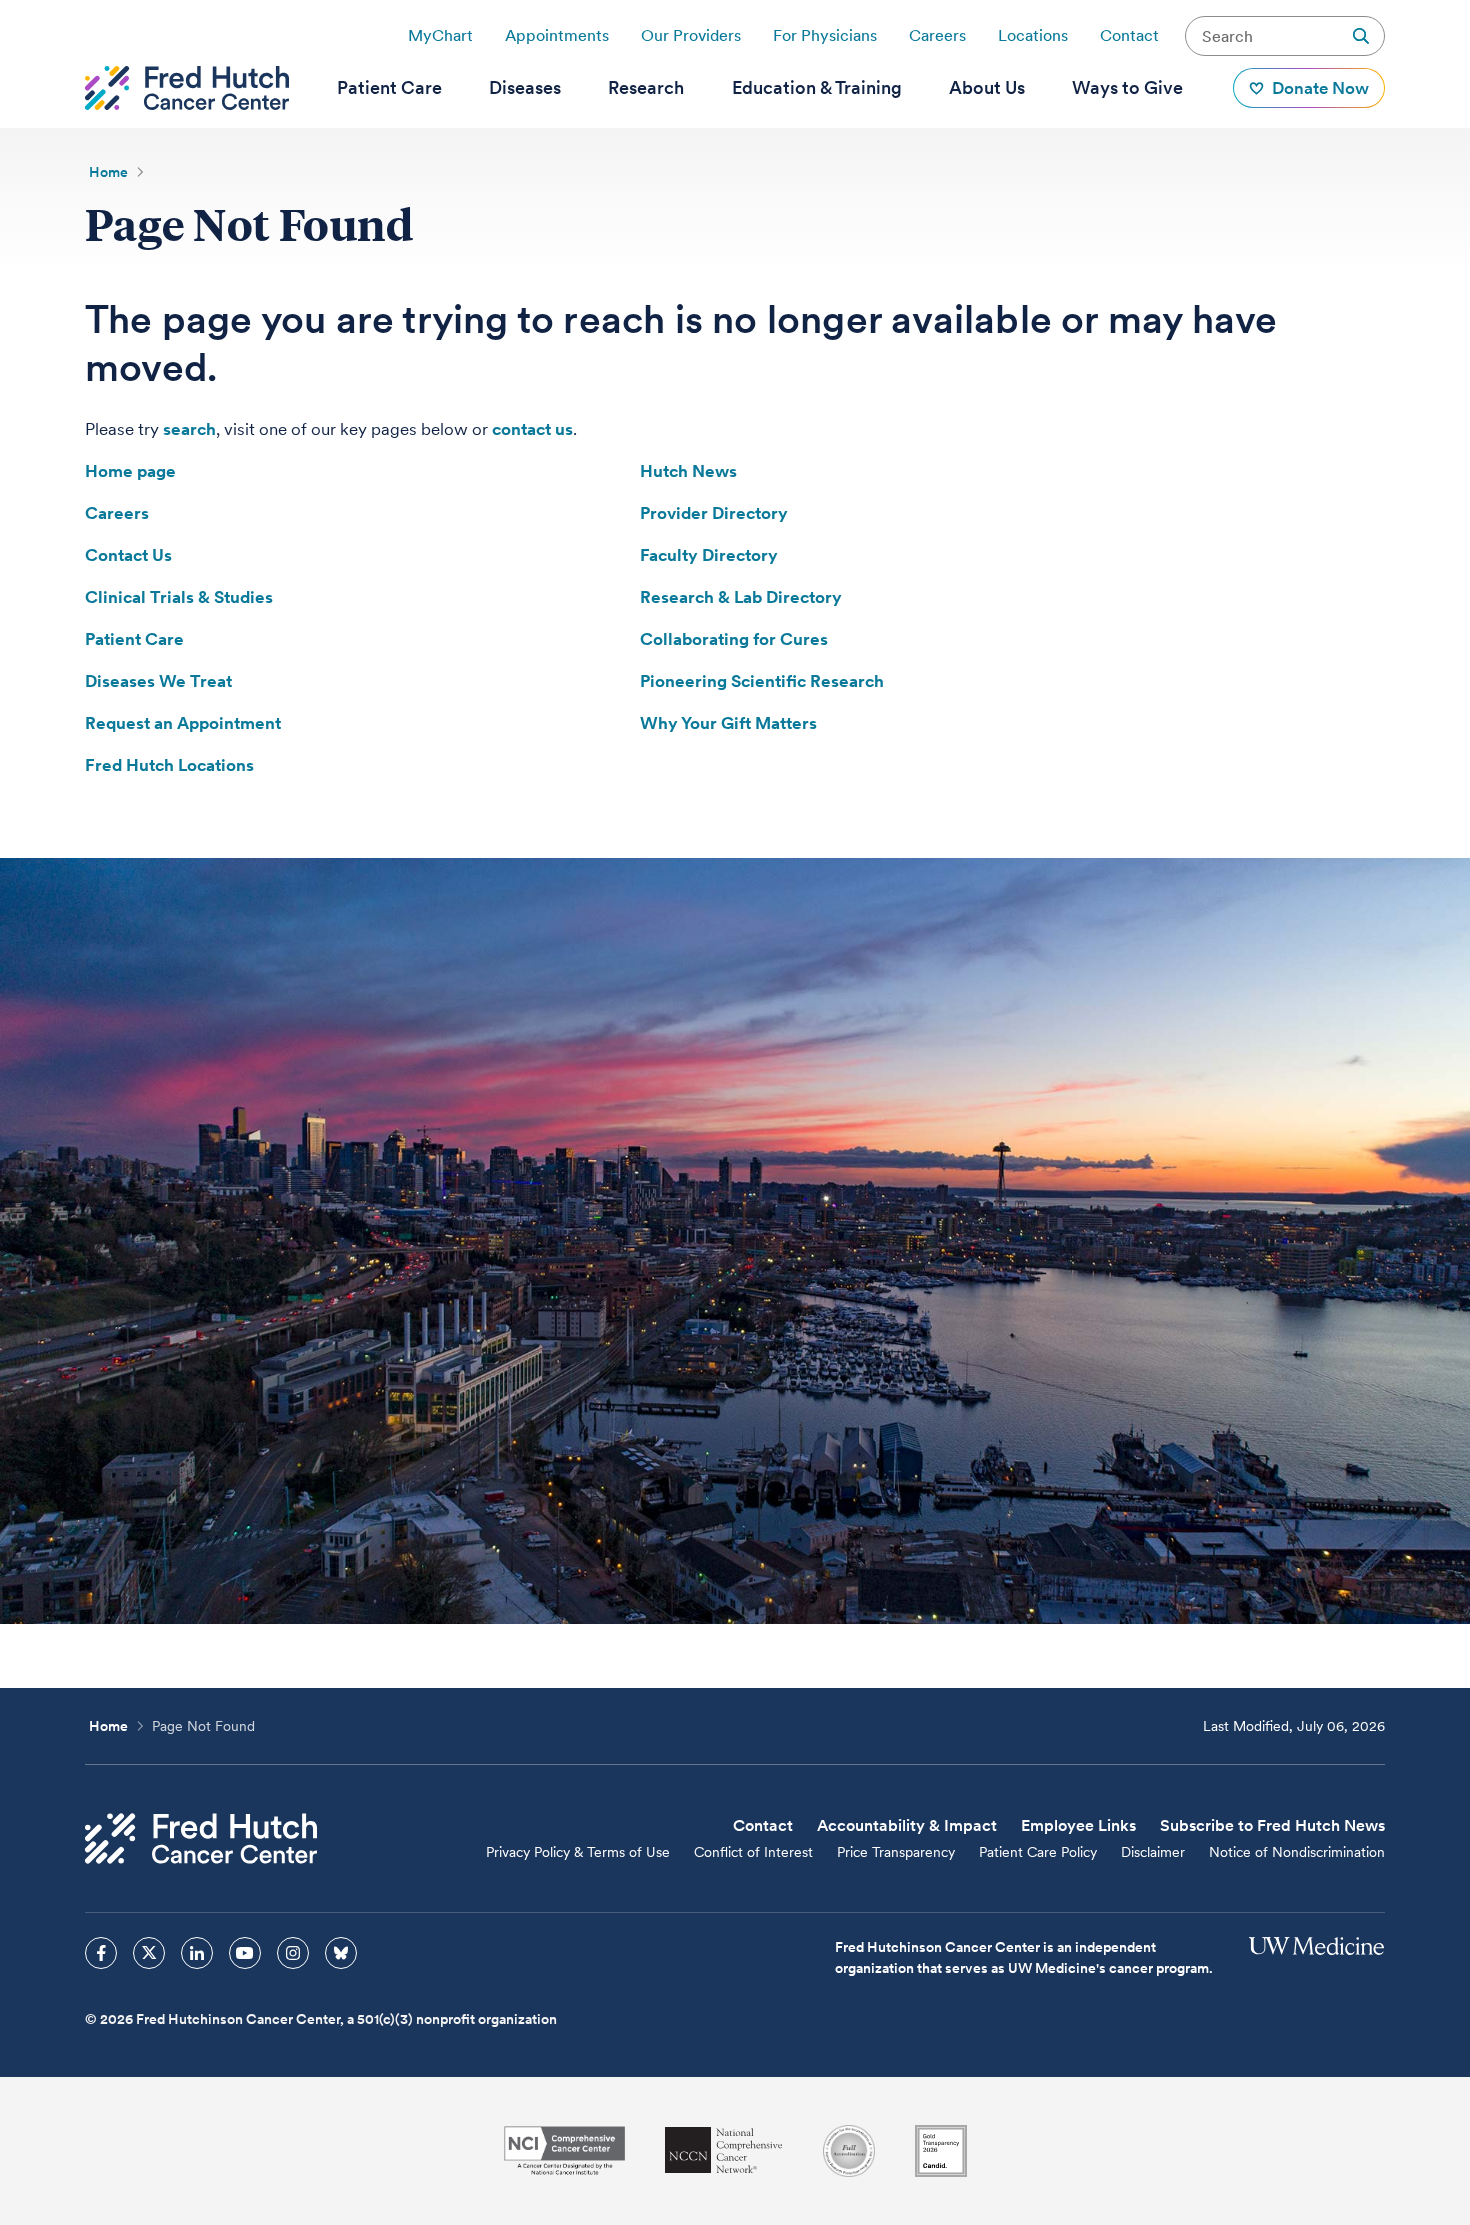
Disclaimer (1153, 1852)
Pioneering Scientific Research (762, 681)
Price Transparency (896, 1852)
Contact (1129, 35)
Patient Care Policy (1038, 1852)
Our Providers (691, 35)
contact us (532, 429)
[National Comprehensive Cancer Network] (724, 2150)
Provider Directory (714, 513)
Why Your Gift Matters (728, 723)
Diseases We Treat (158, 681)
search (189, 429)
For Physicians (825, 35)
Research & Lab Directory (741, 597)
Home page (130, 471)
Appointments (557, 35)
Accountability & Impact (907, 1825)
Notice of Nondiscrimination (1297, 1852)
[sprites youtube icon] (245, 1953)
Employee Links (1078, 1825)
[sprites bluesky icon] (341, 1953)
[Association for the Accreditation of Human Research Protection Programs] (849, 2151)
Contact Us (128, 555)
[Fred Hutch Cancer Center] (201, 1838)
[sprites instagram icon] (293, 1953)
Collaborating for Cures (734, 639)
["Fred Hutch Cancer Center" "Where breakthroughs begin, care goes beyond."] (187, 88)
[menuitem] (389, 88)
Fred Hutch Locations (169, 765)
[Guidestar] (941, 2151)
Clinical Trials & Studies (179, 597)
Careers (937, 35)
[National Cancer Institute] (564, 2150)
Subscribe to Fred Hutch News (1272, 1825)
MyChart (440, 35)
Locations (1033, 35)
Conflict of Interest (753, 1852)
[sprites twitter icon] (149, 1953)
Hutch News (688, 471)
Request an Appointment (183, 723)
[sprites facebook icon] (101, 1953)
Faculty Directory (709, 555)
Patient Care (134, 639)
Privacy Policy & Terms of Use (578, 1852)
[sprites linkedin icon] (197, 1953)
